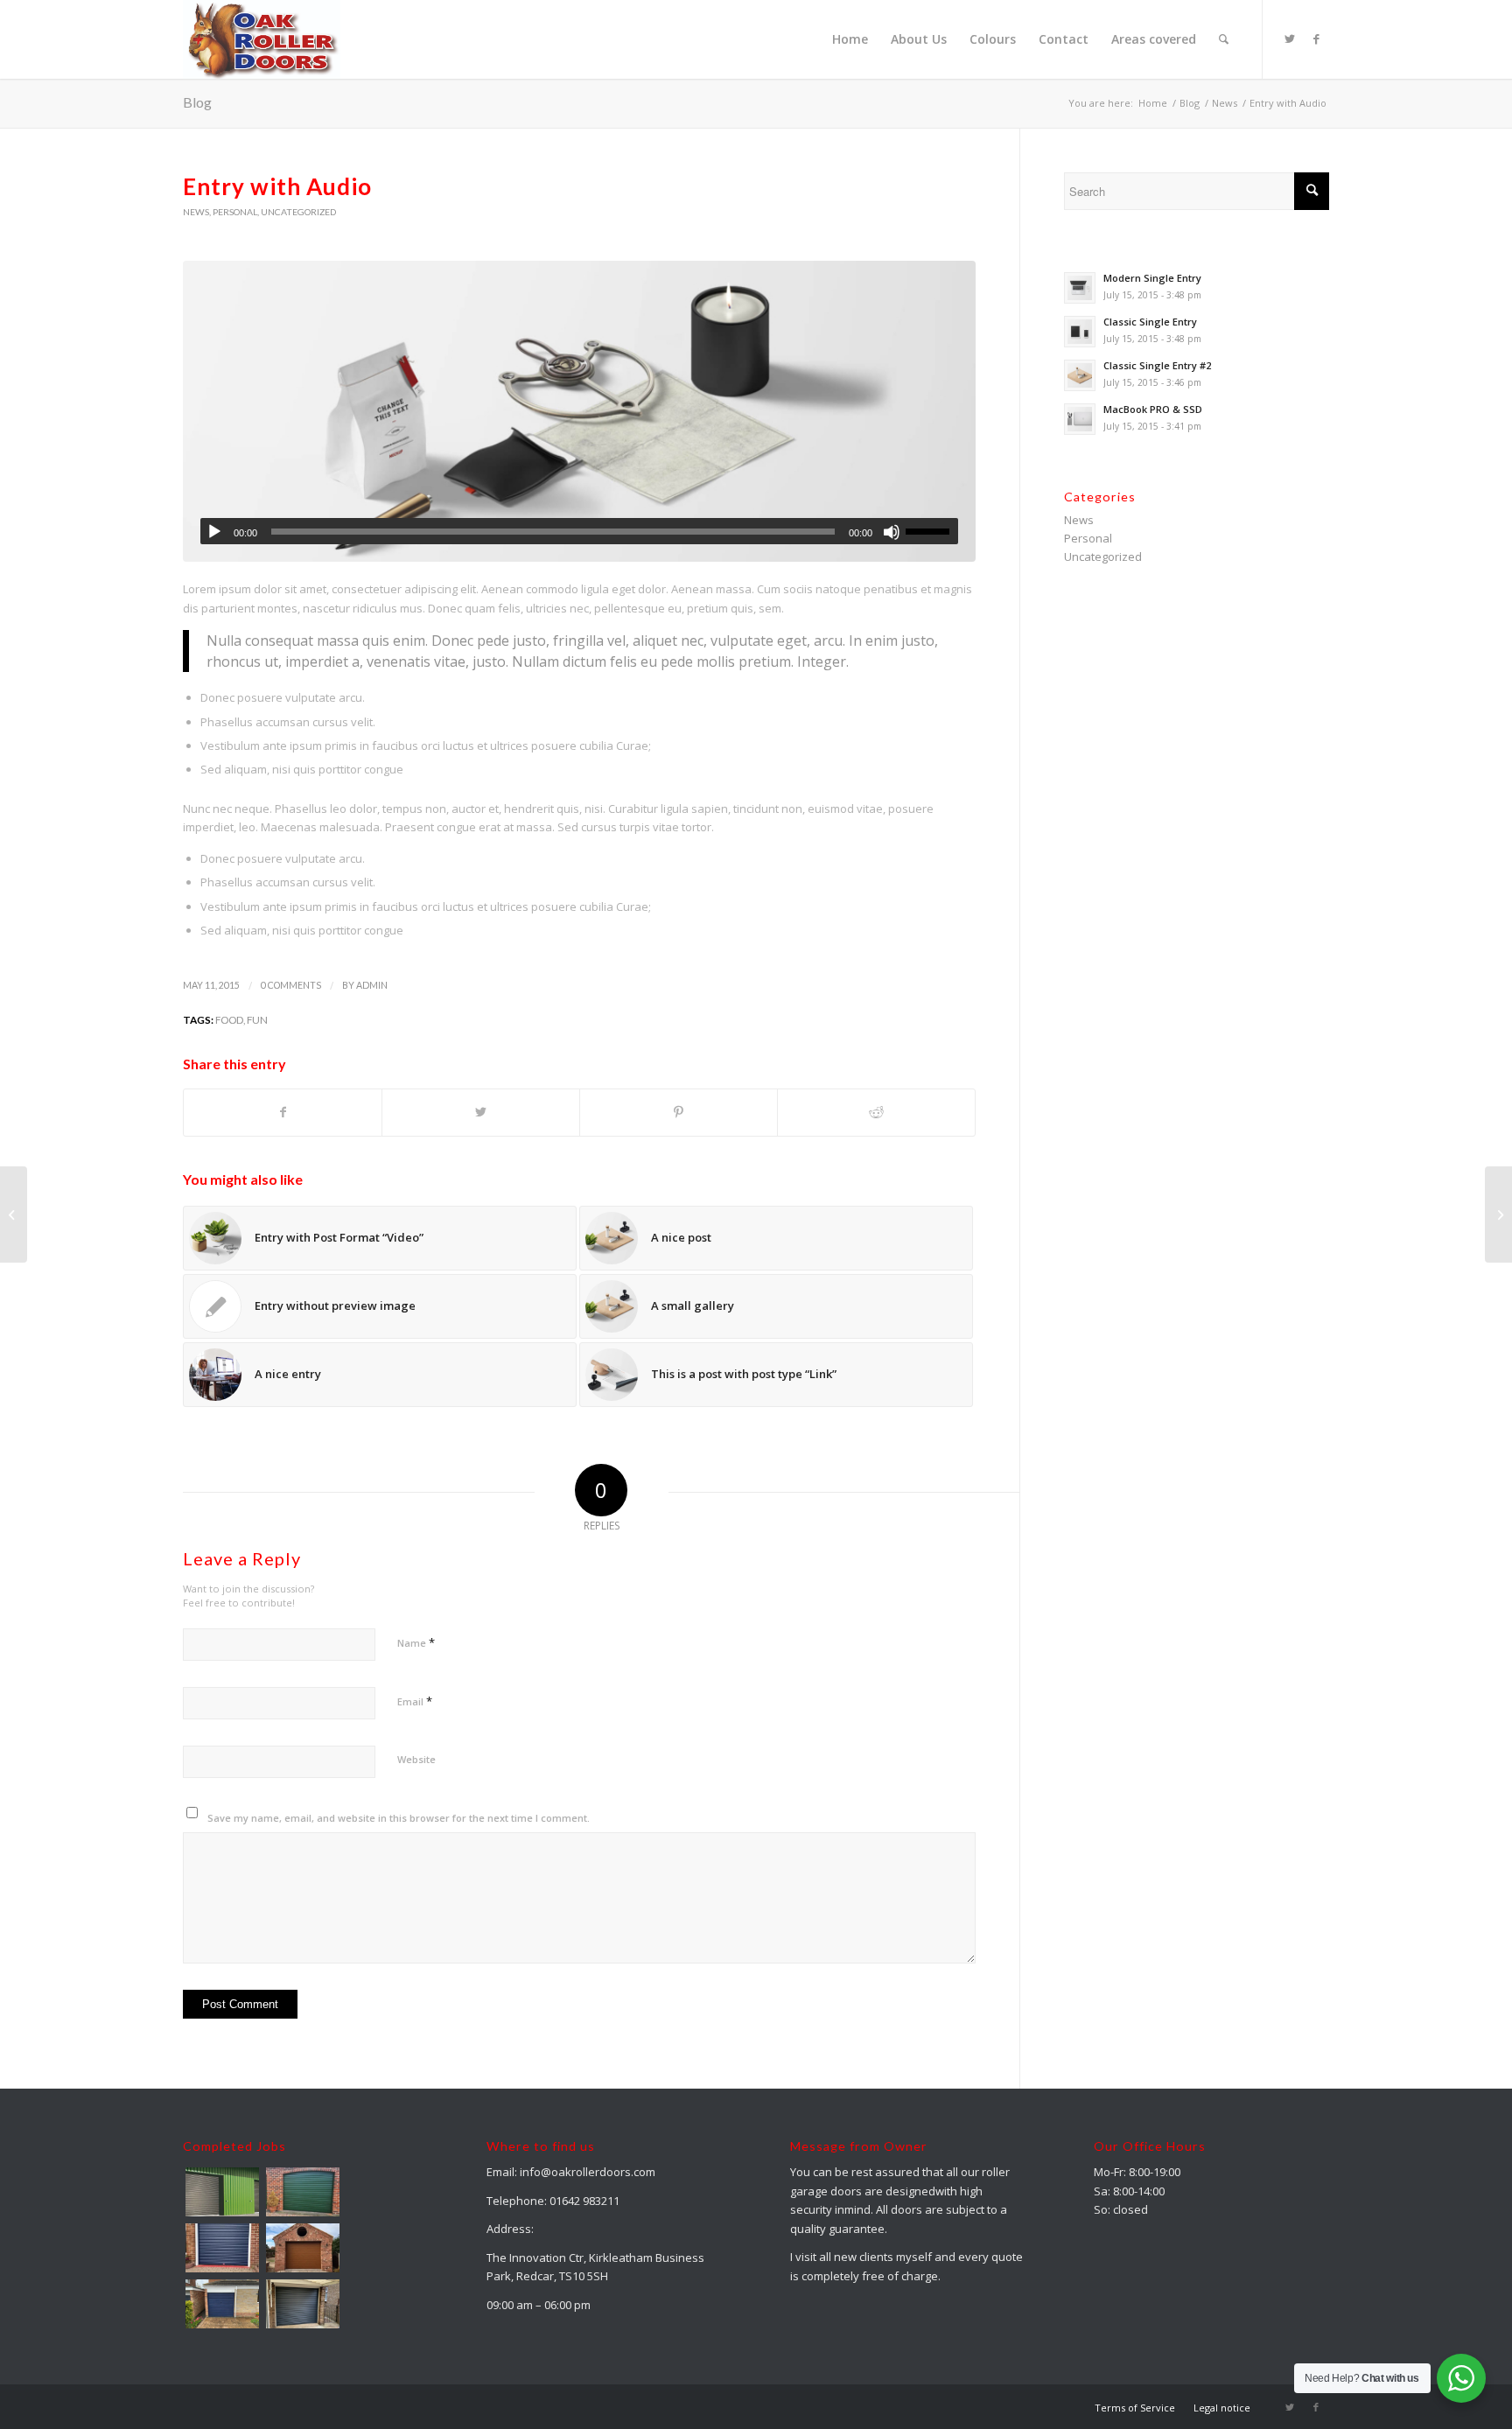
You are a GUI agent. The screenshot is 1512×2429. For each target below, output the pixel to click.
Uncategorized (298, 212)
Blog (197, 102)
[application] (579, 531)
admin (372, 985)
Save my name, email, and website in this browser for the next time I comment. (399, 1818)
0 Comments (291, 985)
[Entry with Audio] (579, 411)
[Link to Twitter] (1290, 38)
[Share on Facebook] (283, 1112)
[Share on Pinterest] (679, 1112)
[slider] (932, 531)
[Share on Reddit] (876, 1112)
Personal (235, 212)
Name (416, 1642)
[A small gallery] (14, 1214)
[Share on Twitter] (481, 1112)
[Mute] (892, 532)
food (229, 1019)
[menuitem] (850, 39)
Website (416, 1759)
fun (257, 1019)
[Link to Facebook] (1316, 38)
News (196, 212)
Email (415, 1701)
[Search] (1224, 39)
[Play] (214, 532)
